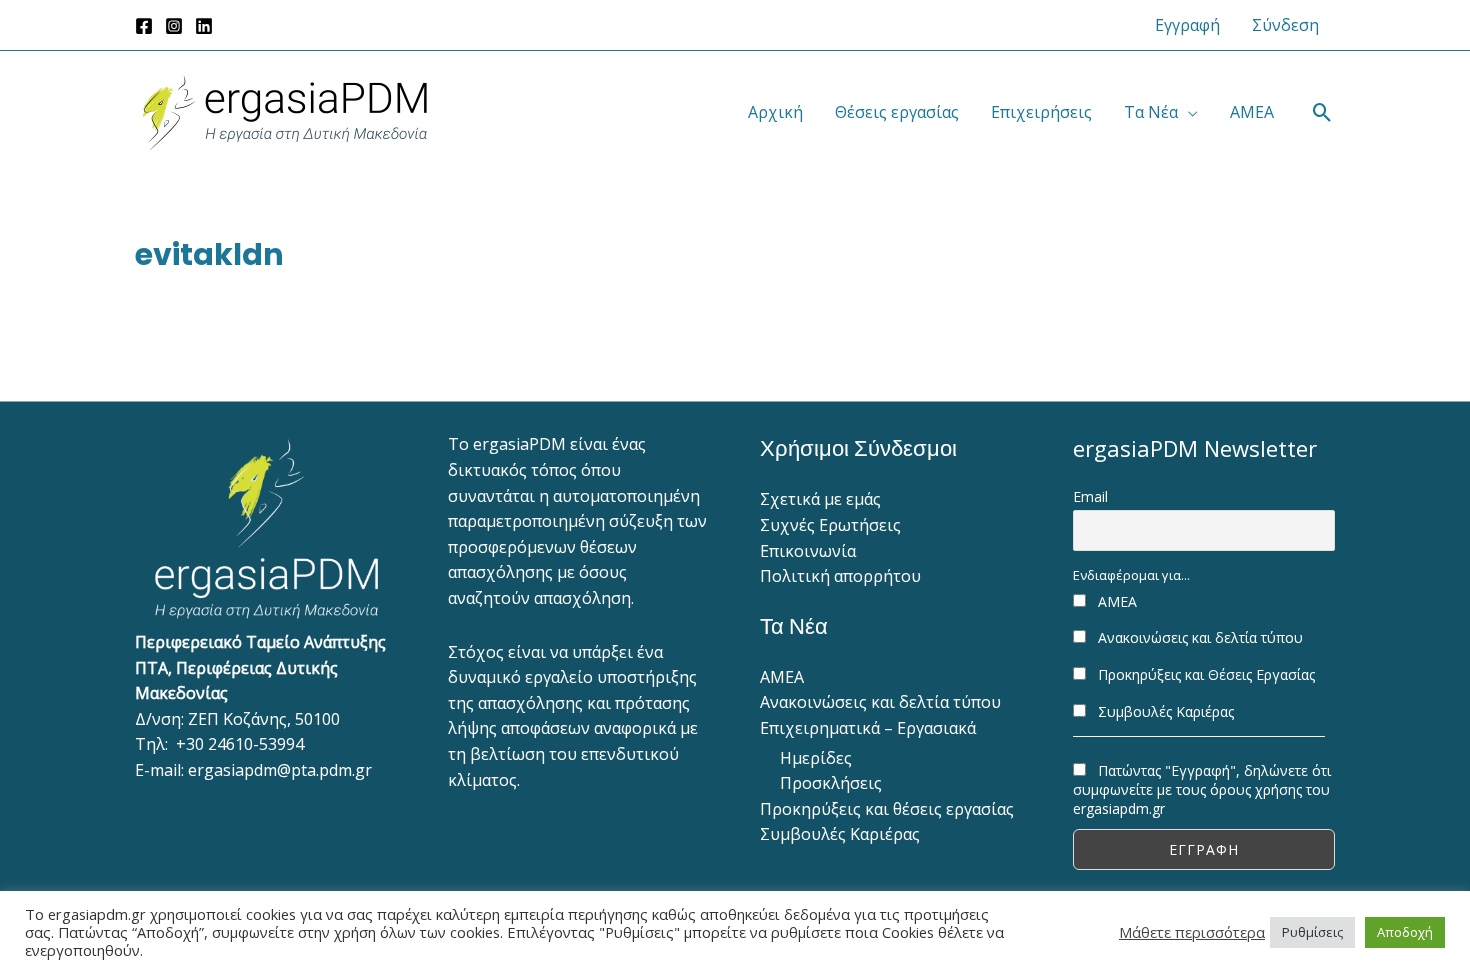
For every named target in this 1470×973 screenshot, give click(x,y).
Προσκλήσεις (831, 783)
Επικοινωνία (808, 551)
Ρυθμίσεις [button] (1312, 932)
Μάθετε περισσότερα (1192, 932)
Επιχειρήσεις (1041, 112)
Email (1090, 496)
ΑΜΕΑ (1252, 112)
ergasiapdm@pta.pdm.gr (280, 770)
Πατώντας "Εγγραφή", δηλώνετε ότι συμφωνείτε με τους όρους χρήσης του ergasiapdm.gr (1202, 789)
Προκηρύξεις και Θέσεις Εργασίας (1204, 674)
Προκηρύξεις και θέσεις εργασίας (887, 809)
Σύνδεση (1285, 25)
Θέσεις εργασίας (897, 112)
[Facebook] (144, 26)
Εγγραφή (1187, 25)
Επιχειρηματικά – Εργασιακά (868, 728)
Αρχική (775, 112)
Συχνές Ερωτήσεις (830, 525)
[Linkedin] (204, 26)
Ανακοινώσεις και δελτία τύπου (880, 702)
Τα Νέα (1151, 112)
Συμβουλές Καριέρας (840, 834)
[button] (1322, 112)
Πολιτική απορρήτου (840, 576)
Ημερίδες (816, 758)
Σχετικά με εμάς (820, 499)
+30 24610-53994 (240, 744)
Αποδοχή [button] (1405, 932)
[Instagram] (174, 26)
